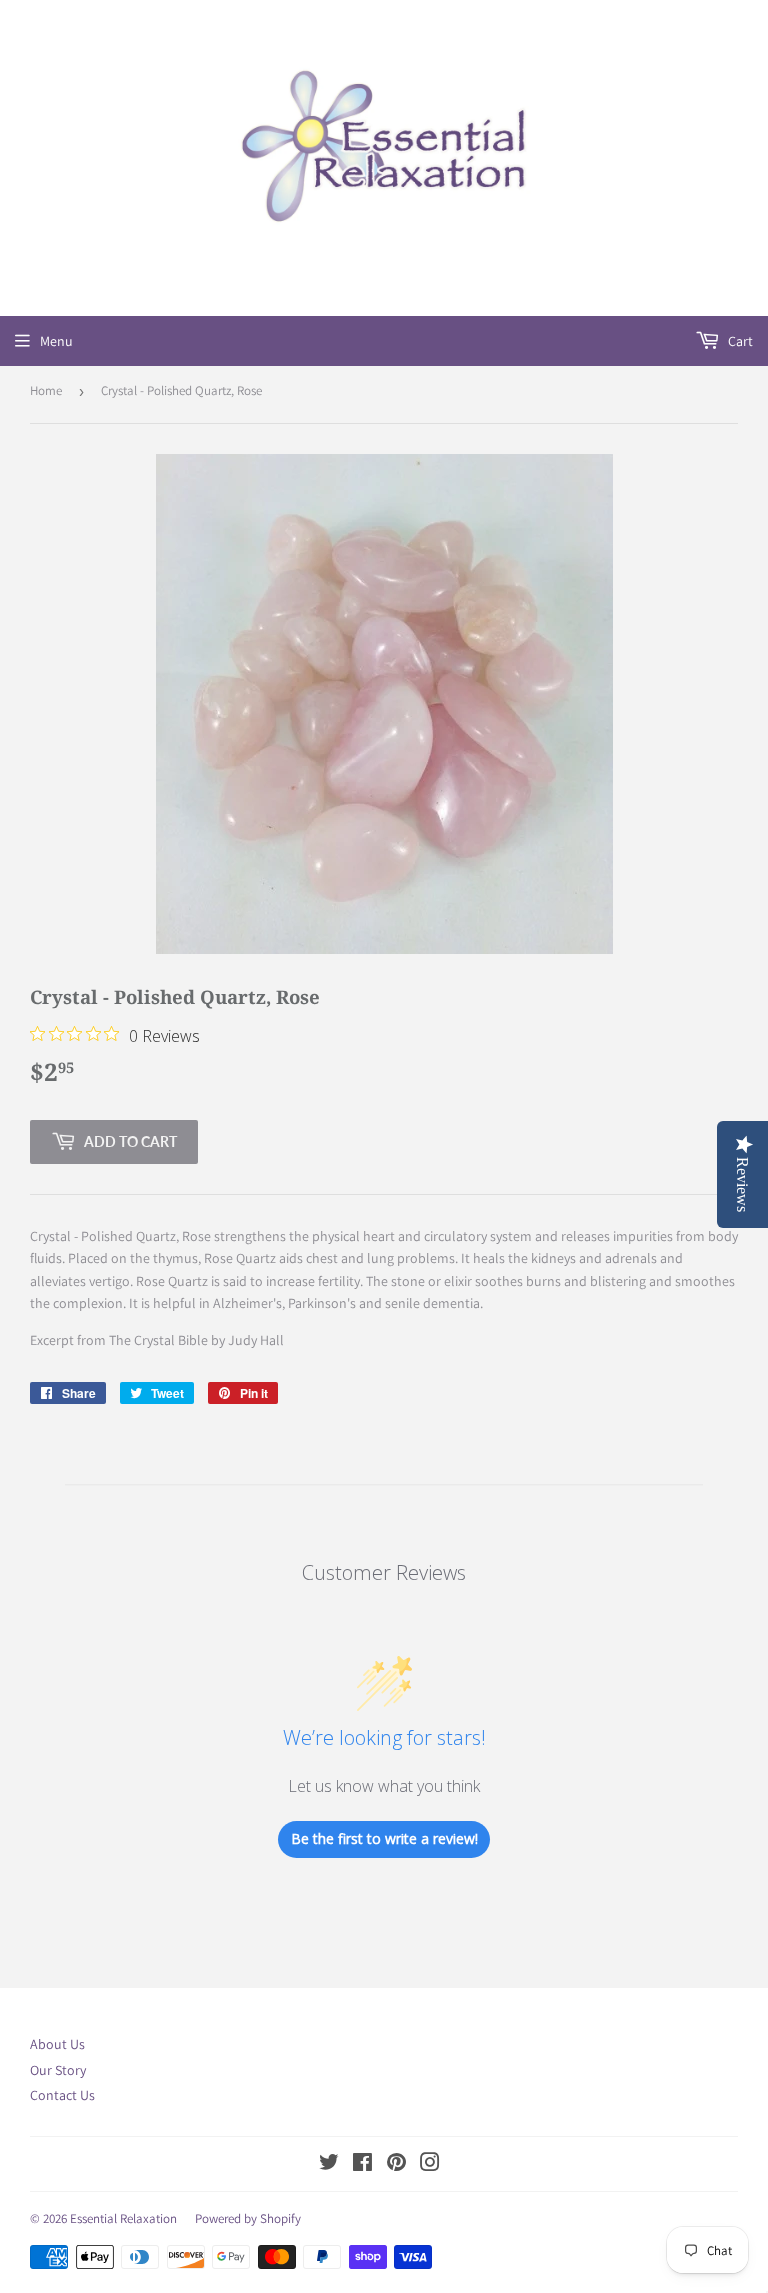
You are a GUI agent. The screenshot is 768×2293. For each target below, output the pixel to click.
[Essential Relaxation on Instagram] (430, 2165)
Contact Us (62, 2095)
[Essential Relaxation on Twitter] (329, 2165)
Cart (739, 341)
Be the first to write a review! (384, 1838)
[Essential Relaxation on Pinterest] (396, 2165)
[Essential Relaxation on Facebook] (362, 2165)
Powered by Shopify (248, 2218)
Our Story (58, 2070)
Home (46, 390)
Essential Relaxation (123, 2218)
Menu (56, 341)
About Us (57, 2044)
